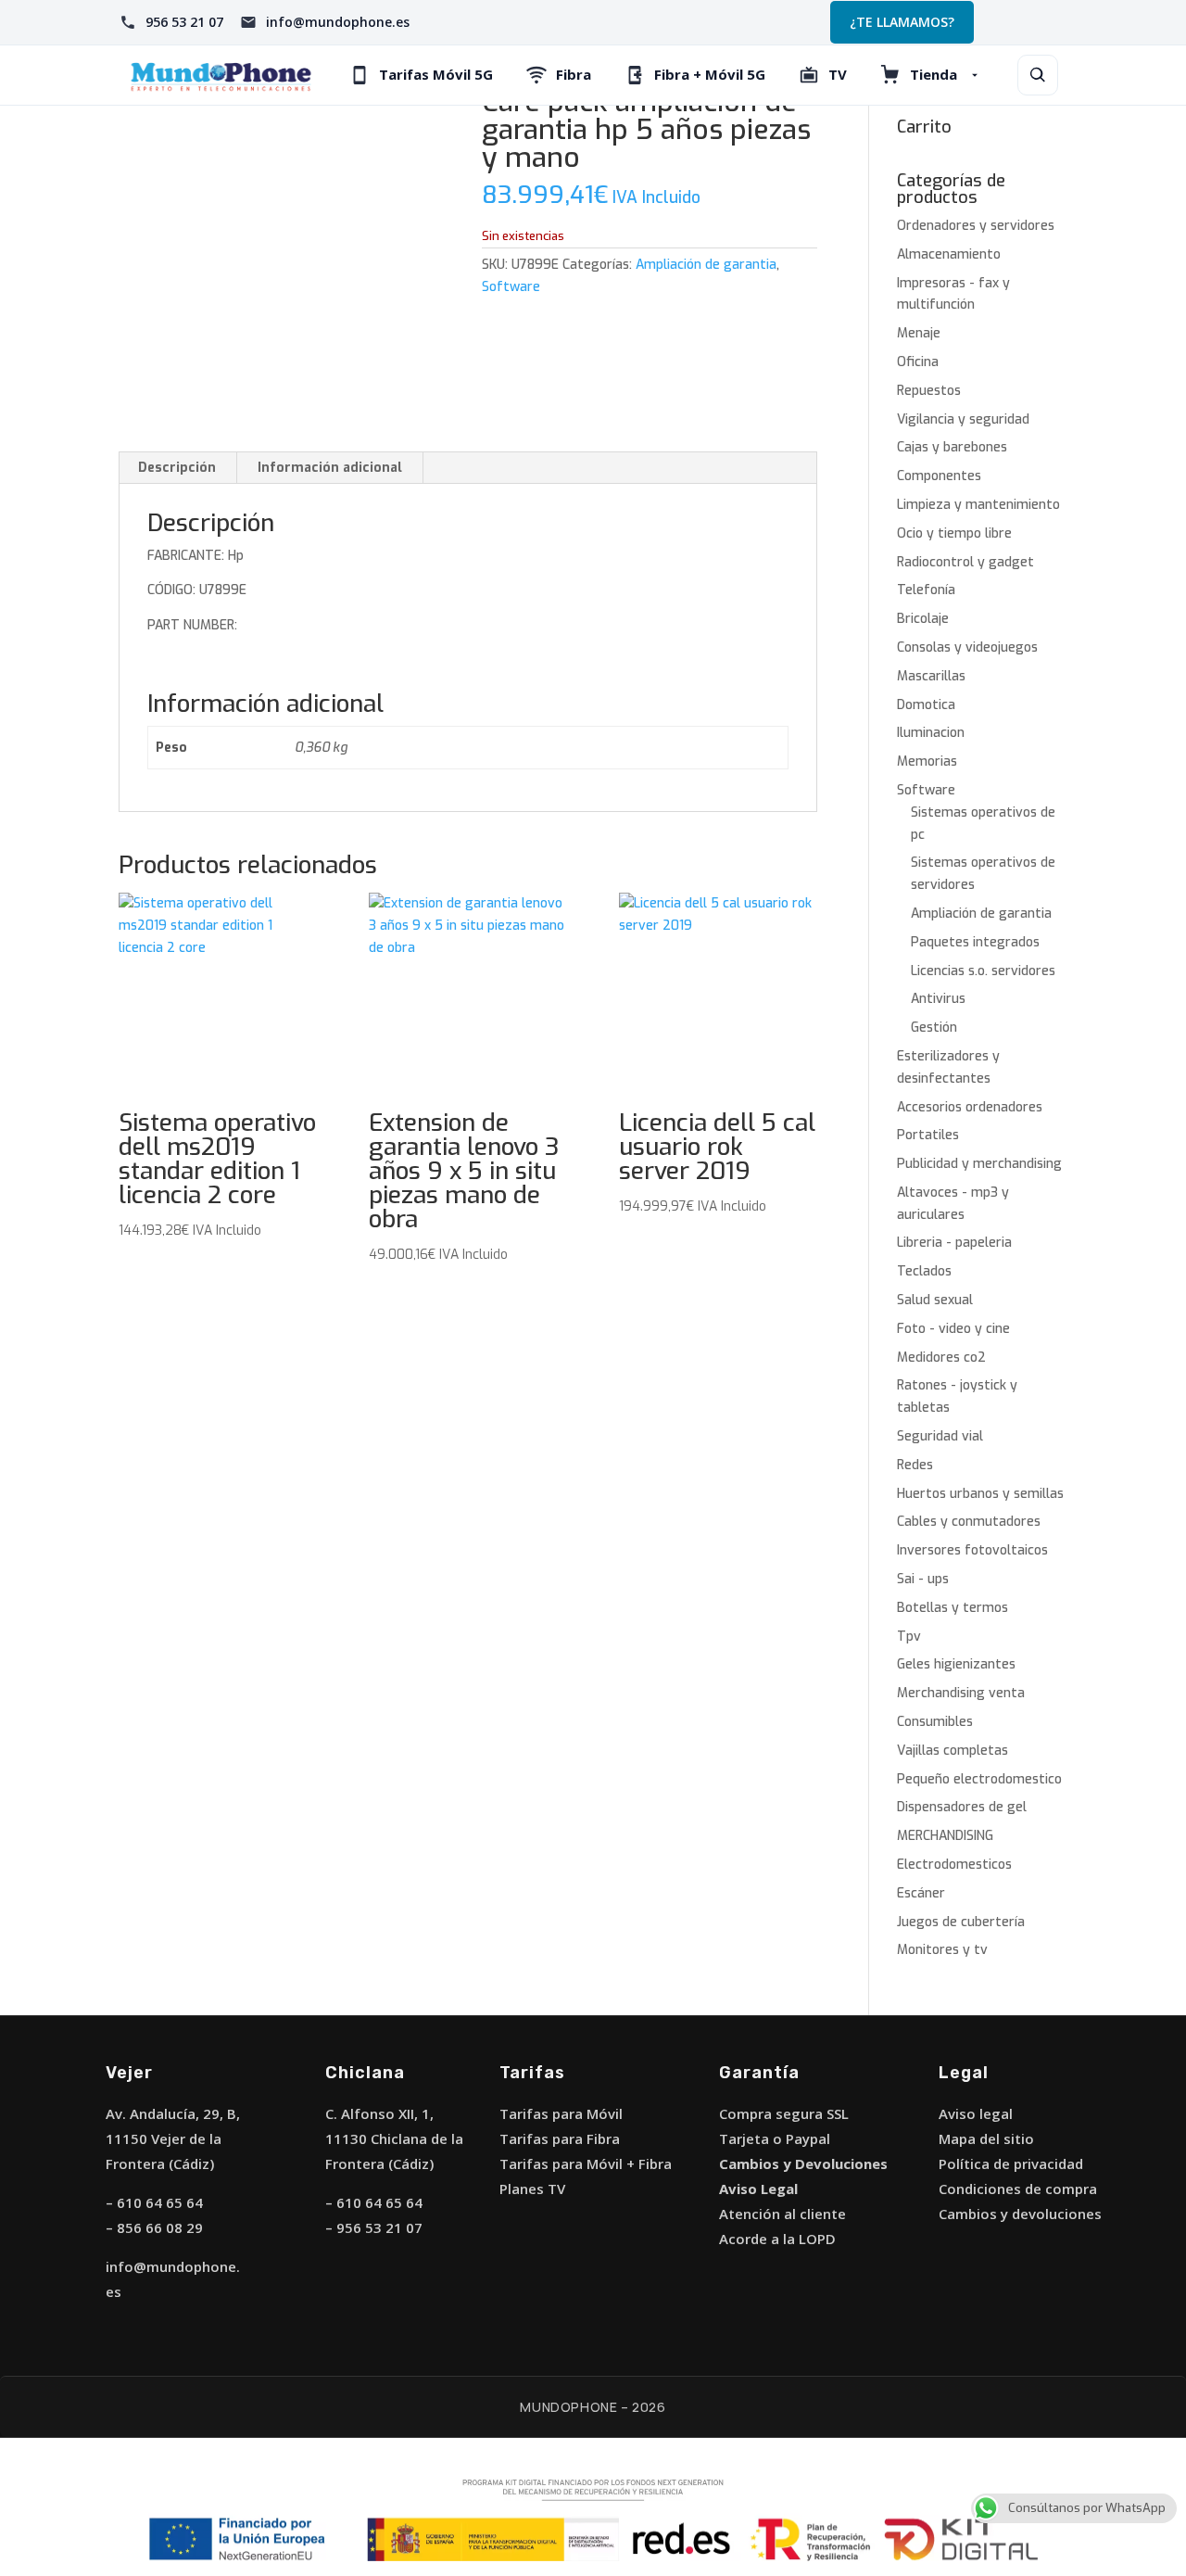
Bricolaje (923, 619)
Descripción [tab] (177, 468)
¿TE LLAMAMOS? (902, 22)
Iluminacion (931, 733)
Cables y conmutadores (969, 1522)
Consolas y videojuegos (967, 647)
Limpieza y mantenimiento (978, 505)
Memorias (927, 761)
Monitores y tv (942, 1950)
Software (511, 287)
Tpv (909, 1637)
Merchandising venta (961, 1693)
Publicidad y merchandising (979, 1164)
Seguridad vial (940, 1436)
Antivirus (938, 999)
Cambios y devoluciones (1020, 2214)
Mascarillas (931, 676)
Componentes (939, 476)
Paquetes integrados (975, 942)
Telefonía (926, 590)
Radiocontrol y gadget (965, 562)
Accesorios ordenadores (970, 1107)
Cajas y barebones (952, 447)
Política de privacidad (1011, 2164)
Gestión (934, 1028)
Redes (915, 1465)
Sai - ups (923, 1579)
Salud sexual (935, 1300)
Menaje (919, 333)
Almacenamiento (949, 254)
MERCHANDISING (945, 1836)
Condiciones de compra (1018, 2189)
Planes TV (532, 2189)
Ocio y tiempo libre (954, 533)
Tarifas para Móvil (561, 2113)
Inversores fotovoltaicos (972, 1550)
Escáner (921, 1893)
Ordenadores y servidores (976, 226)
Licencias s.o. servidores (983, 971)
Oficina (918, 362)
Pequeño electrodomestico (979, 1779)
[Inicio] (221, 76)
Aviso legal (976, 2113)
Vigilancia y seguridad (963, 419)
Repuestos (929, 391)
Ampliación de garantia (706, 265)
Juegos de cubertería (961, 1922)
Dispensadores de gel (962, 1807)
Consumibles (935, 1722)
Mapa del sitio (986, 2138)
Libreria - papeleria (954, 1243)
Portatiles (928, 1135)
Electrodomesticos (954, 1865)
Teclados (924, 1271)
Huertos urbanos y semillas (980, 1494)
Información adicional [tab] (330, 468)
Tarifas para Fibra (560, 2138)
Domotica (926, 705)
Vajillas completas (953, 1751)
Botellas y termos (953, 1608)
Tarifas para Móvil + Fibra (586, 2164)
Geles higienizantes (956, 1664)
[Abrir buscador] (1038, 75)
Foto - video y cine (953, 1329)
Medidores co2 (941, 1358)
